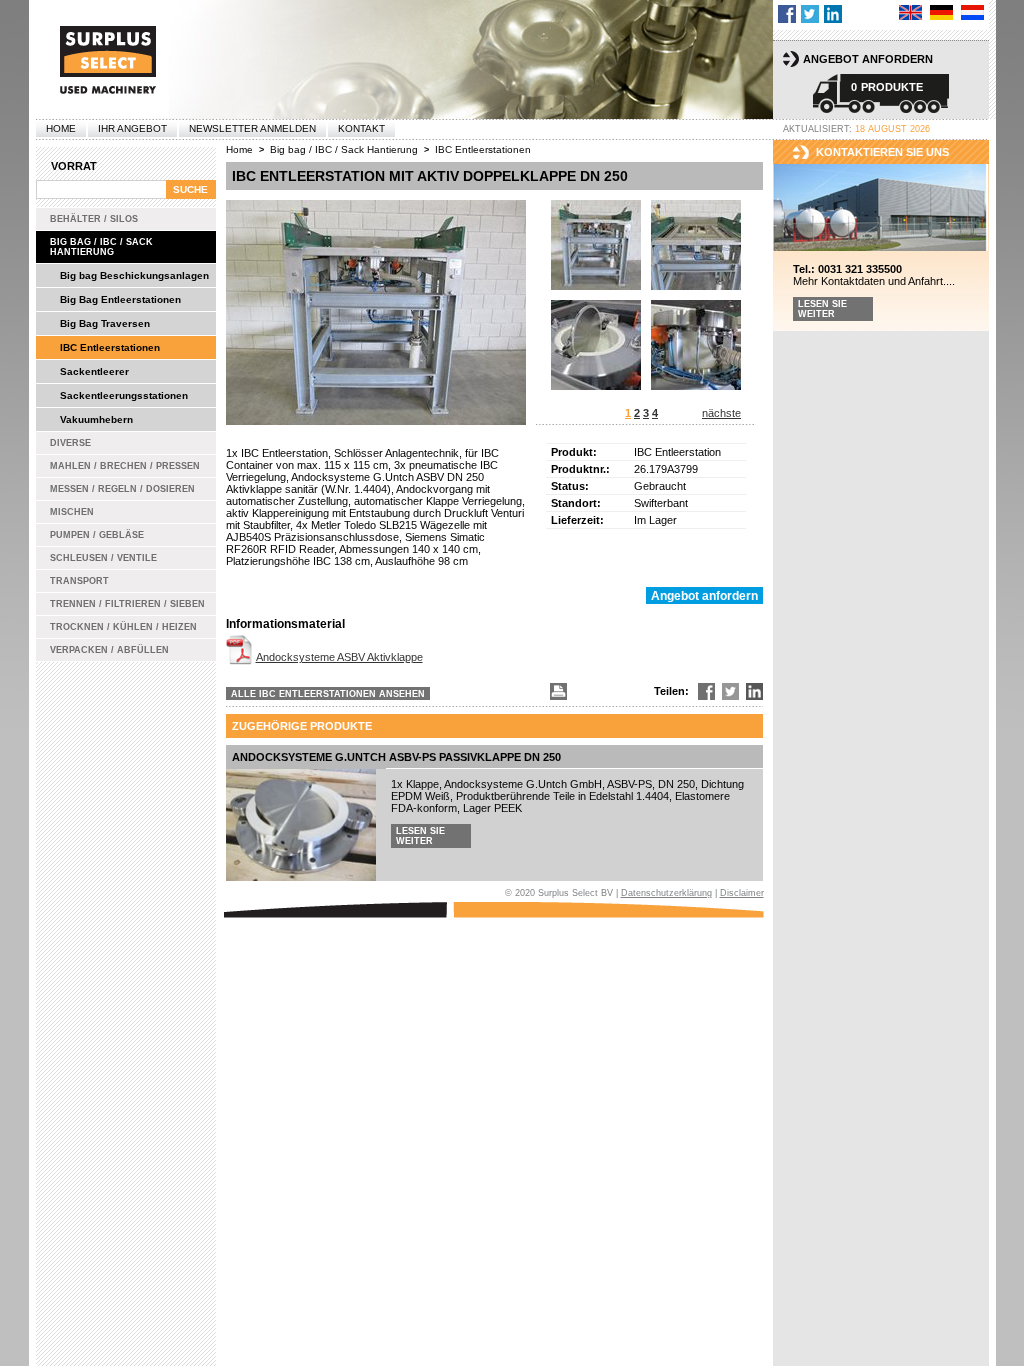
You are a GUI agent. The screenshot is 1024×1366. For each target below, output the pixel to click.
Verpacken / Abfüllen (109, 650)
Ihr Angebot (132, 128)
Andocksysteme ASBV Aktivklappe (339, 657)
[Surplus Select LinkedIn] (833, 14)
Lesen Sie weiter (420, 836)
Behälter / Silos (94, 219)
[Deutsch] (941, 12)
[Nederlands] (972, 12)
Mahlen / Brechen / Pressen (125, 466)
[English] (910, 12)
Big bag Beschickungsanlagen (134, 275)
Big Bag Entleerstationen (120, 299)
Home (61, 128)
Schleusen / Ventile (103, 558)
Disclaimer (742, 893)
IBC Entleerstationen (110, 347)
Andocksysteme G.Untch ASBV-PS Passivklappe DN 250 (396, 757)
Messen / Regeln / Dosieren (122, 489)
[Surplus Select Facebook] (787, 14)
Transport (79, 581)
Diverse (70, 443)
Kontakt (361, 128)
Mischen (72, 512)
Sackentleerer (94, 371)
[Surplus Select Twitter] (810, 14)
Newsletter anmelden (252, 128)
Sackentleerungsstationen (124, 395)
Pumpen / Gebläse (97, 535)
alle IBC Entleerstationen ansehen (328, 694)
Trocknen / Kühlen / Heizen (123, 627)
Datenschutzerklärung (666, 893)
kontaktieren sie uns (882, 152)
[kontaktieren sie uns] (881, 208)
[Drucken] (556, 691)
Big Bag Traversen (105, 323)
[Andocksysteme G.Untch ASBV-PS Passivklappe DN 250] (301, 825)
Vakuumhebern (96, 419)
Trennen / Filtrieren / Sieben (127, 604)
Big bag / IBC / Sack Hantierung (101, 247)
